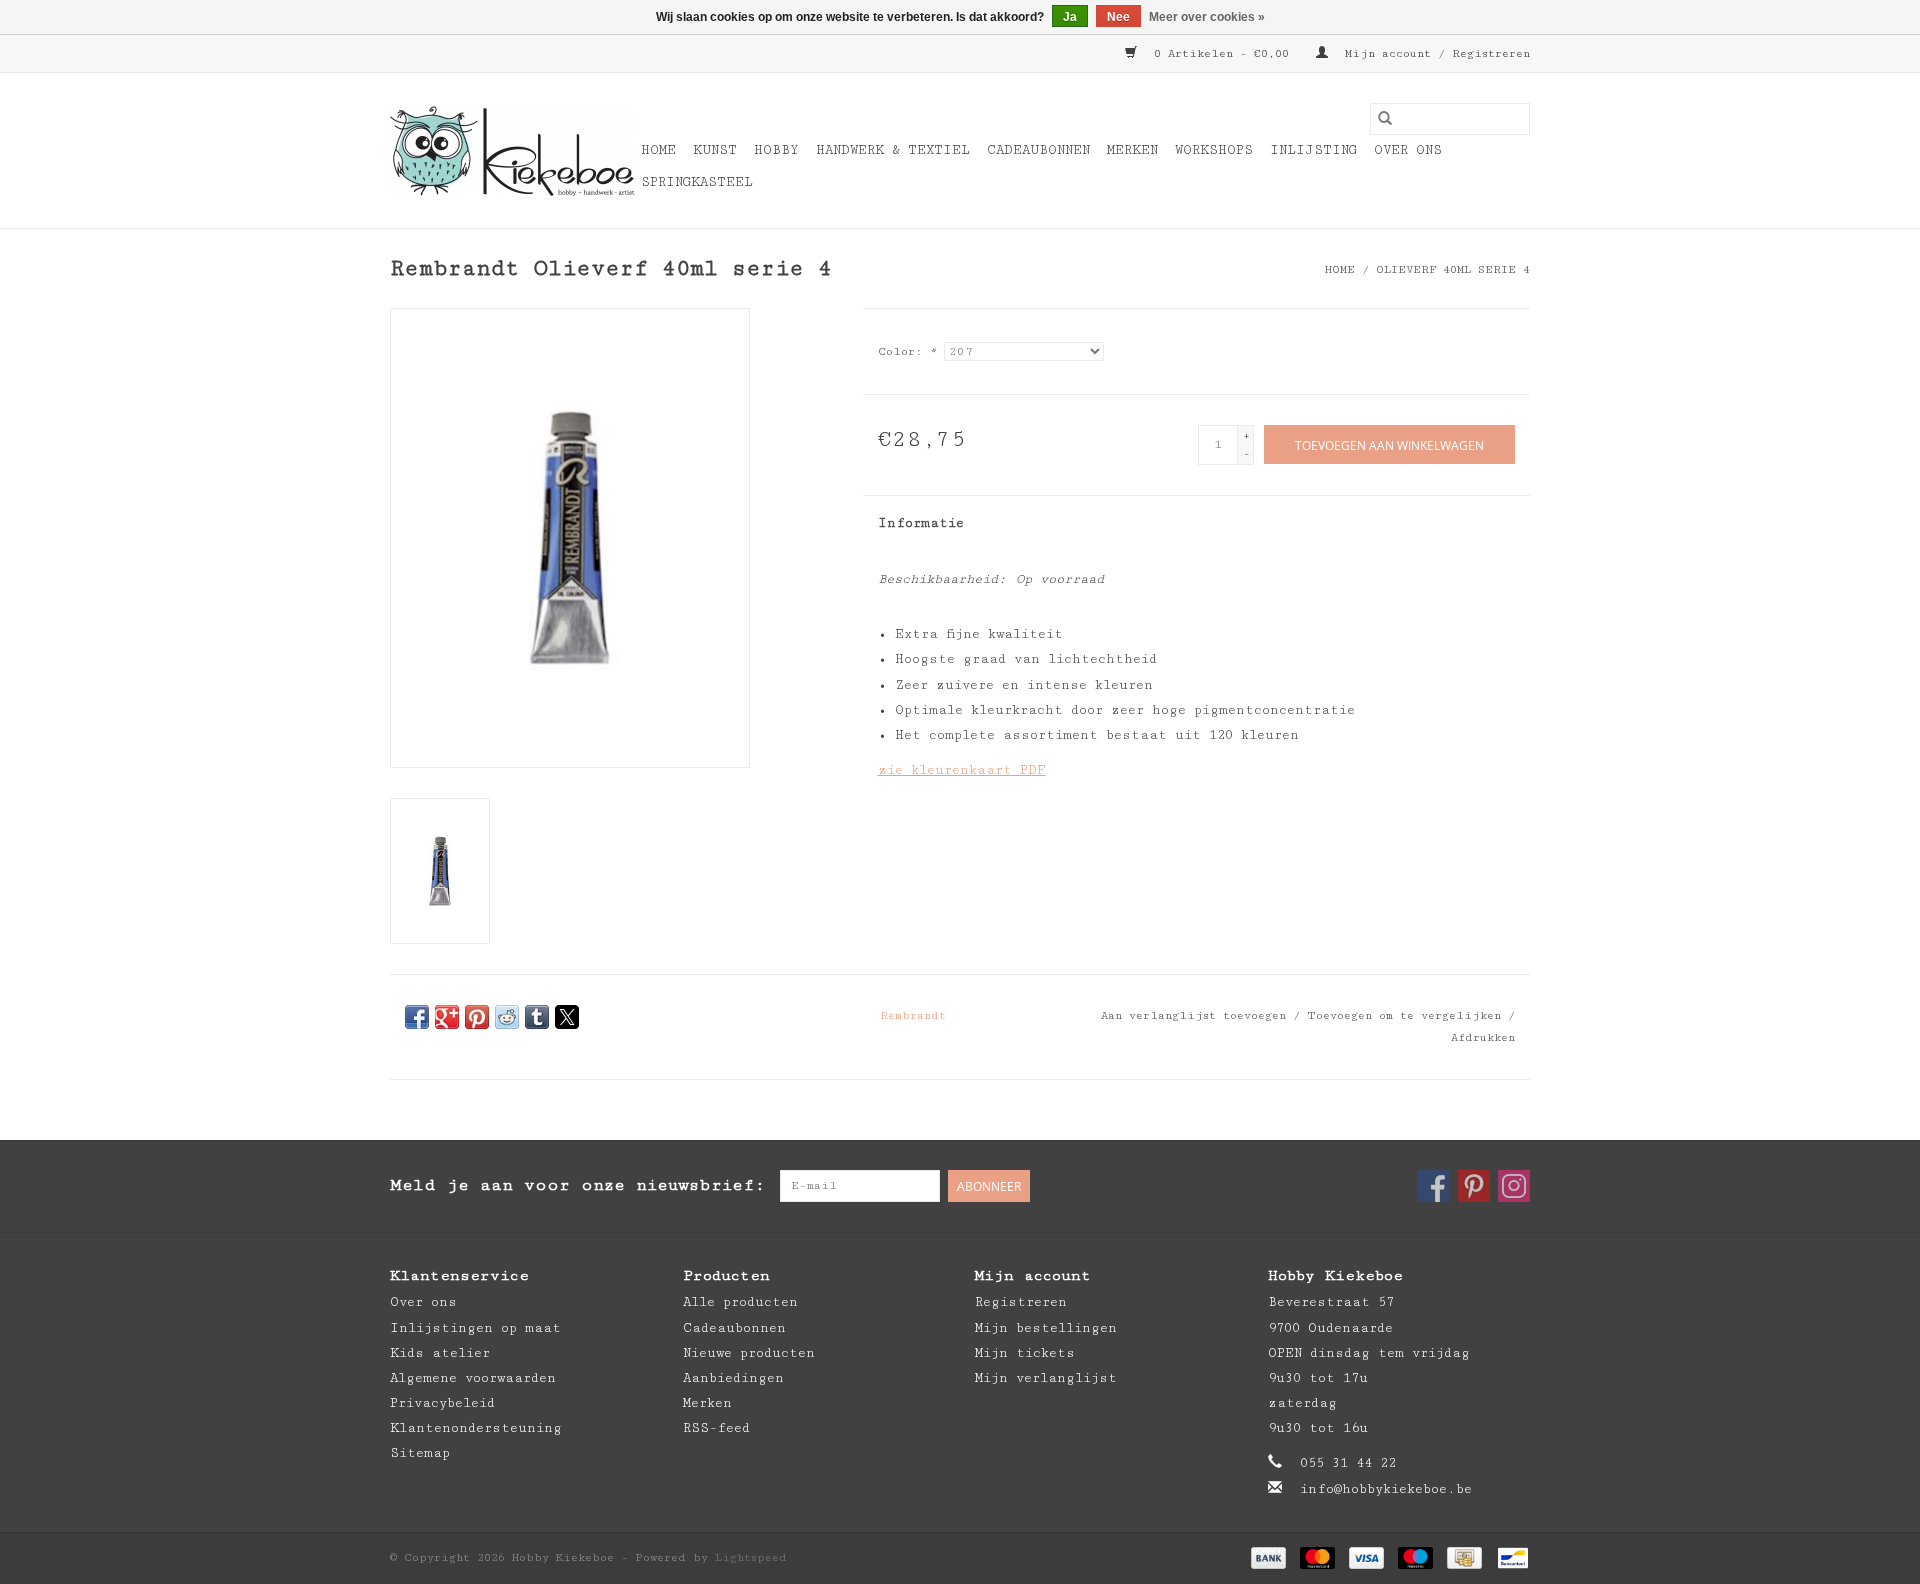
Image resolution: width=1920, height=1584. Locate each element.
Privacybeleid (442, 1403)
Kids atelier (440, 1353)
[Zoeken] (1385, 119)
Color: (907, 351)
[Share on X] (567, 1017)
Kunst (715, 150)
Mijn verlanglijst (1046, 1378)
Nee (1118, 17)
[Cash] (1464, 1556)
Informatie (921, 523)
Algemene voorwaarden (473, 1378)
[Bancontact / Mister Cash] (1509, 1556)
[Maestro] (1415, 1556)
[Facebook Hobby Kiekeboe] (1434, 1186)
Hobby (776, 150)
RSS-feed (716, 1428)
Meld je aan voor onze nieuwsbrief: (577, 1185)
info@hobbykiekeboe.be (1386, 1489)
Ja (1070, 17)
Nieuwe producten (749, 1353)
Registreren (1021, 1302)
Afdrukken (1483, 1037)
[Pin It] (477, 1017)
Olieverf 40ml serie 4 (1453, 269)
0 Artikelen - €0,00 (1221, 53)
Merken (1132, 150)
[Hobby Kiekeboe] (512, 151)
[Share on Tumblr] (537, 1017)
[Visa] (1366, 1556)
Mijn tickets (1025, 1353)
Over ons (1408, 150)
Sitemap (420, 1453)
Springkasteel (697, 182)
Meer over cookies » (1207, 17)
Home (658, 150)
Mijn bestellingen (1046, 1328)
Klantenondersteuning (476, 1428)
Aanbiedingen (733, 1378)
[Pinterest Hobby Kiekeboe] (1474, 1186)
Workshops (1214, 150)
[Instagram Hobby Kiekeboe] (1514, 1186)
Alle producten (740, 1302)
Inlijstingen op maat (475, 1328)
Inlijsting (1313, 150)
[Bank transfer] (1268, 1556)
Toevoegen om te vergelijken (1407, 1015)
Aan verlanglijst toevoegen (1197, 1015)
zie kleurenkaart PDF (962, 770)
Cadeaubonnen (1038, 150)
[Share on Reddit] (507, 1017)
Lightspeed (751, 1557)
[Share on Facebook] (417, 1017)
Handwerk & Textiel (893, 150)
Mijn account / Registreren (1434, 53)
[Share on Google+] (447, 1017)
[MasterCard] (1317, 1556)
